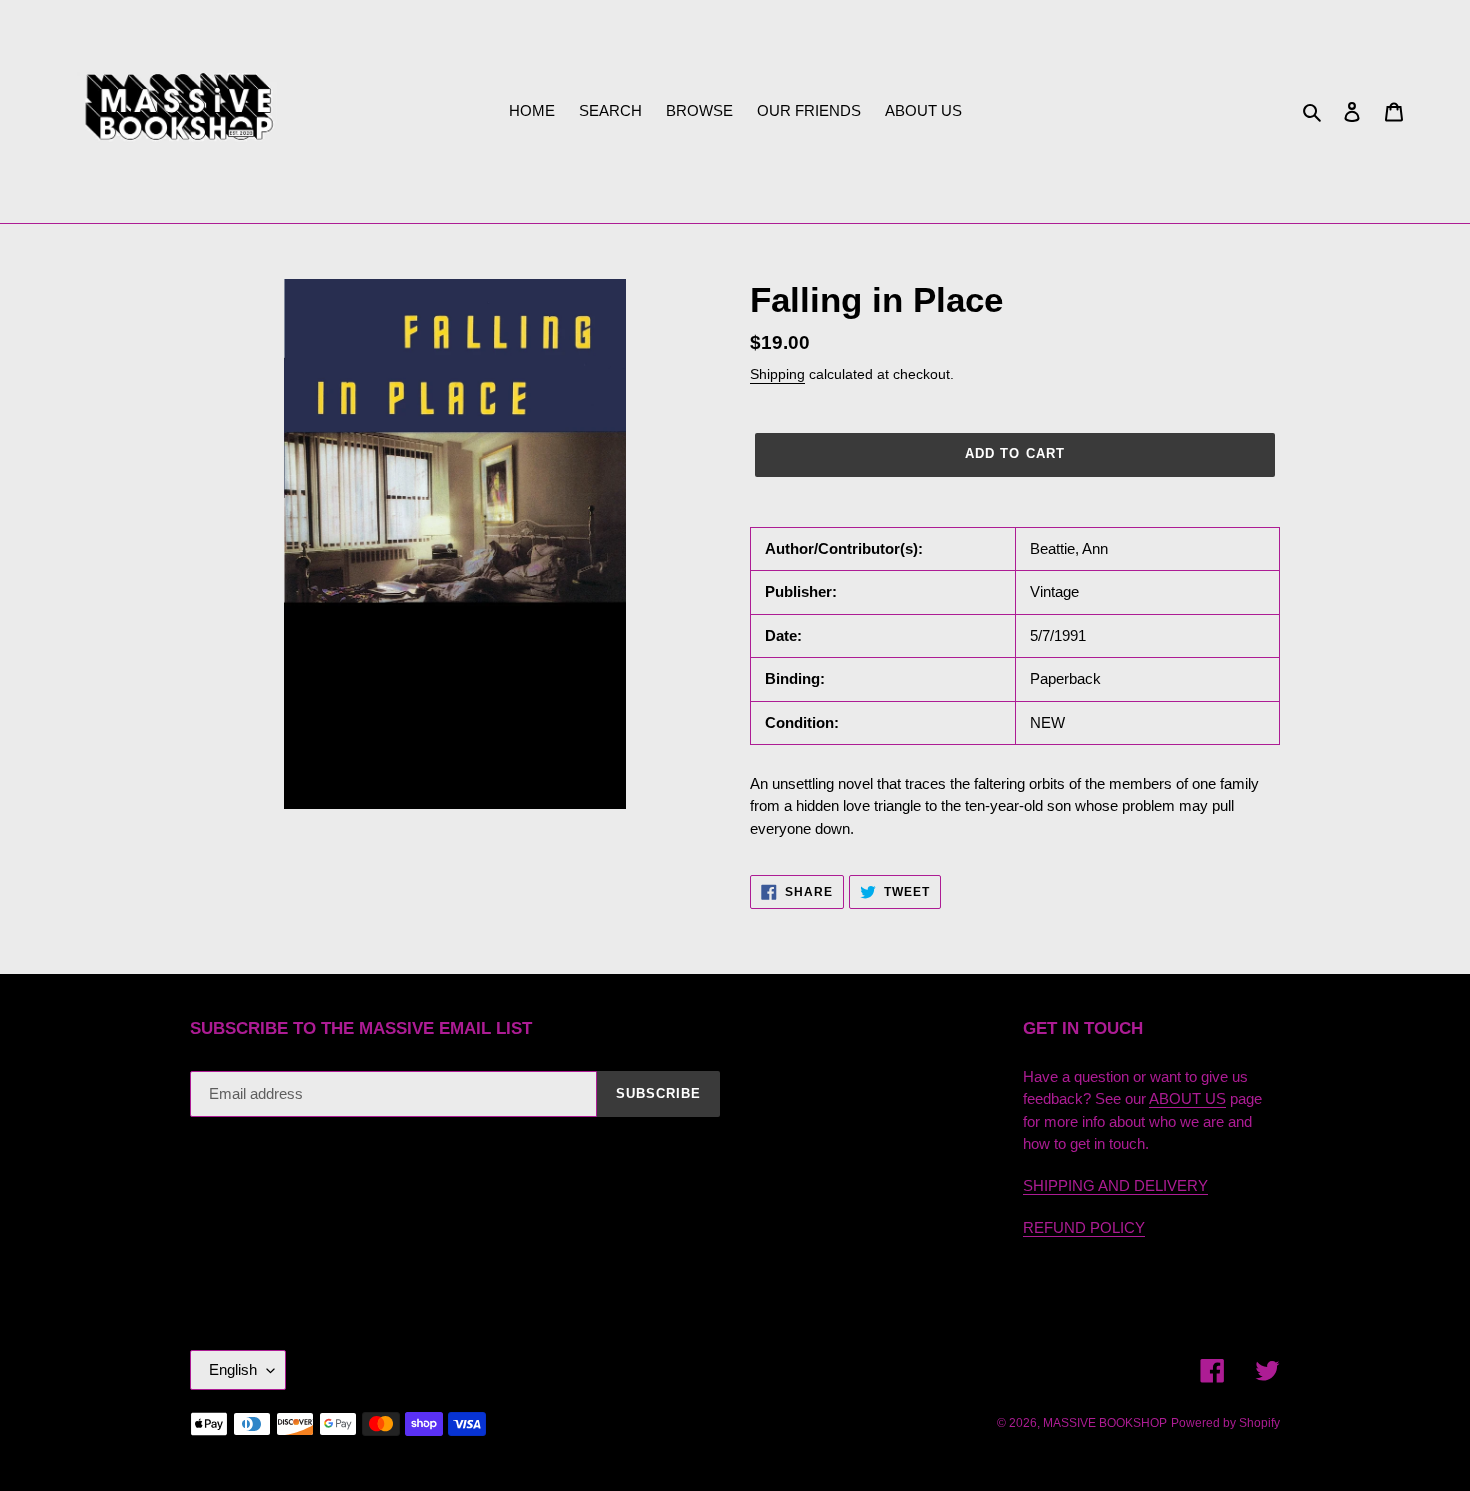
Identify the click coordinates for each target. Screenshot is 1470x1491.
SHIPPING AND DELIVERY (1115, 1185)
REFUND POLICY (1084, 1227)
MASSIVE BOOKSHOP (1105, 1423)
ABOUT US (1187, 1098)
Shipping (777, 374)
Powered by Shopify (1225, 1423)
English (233, 1369)
